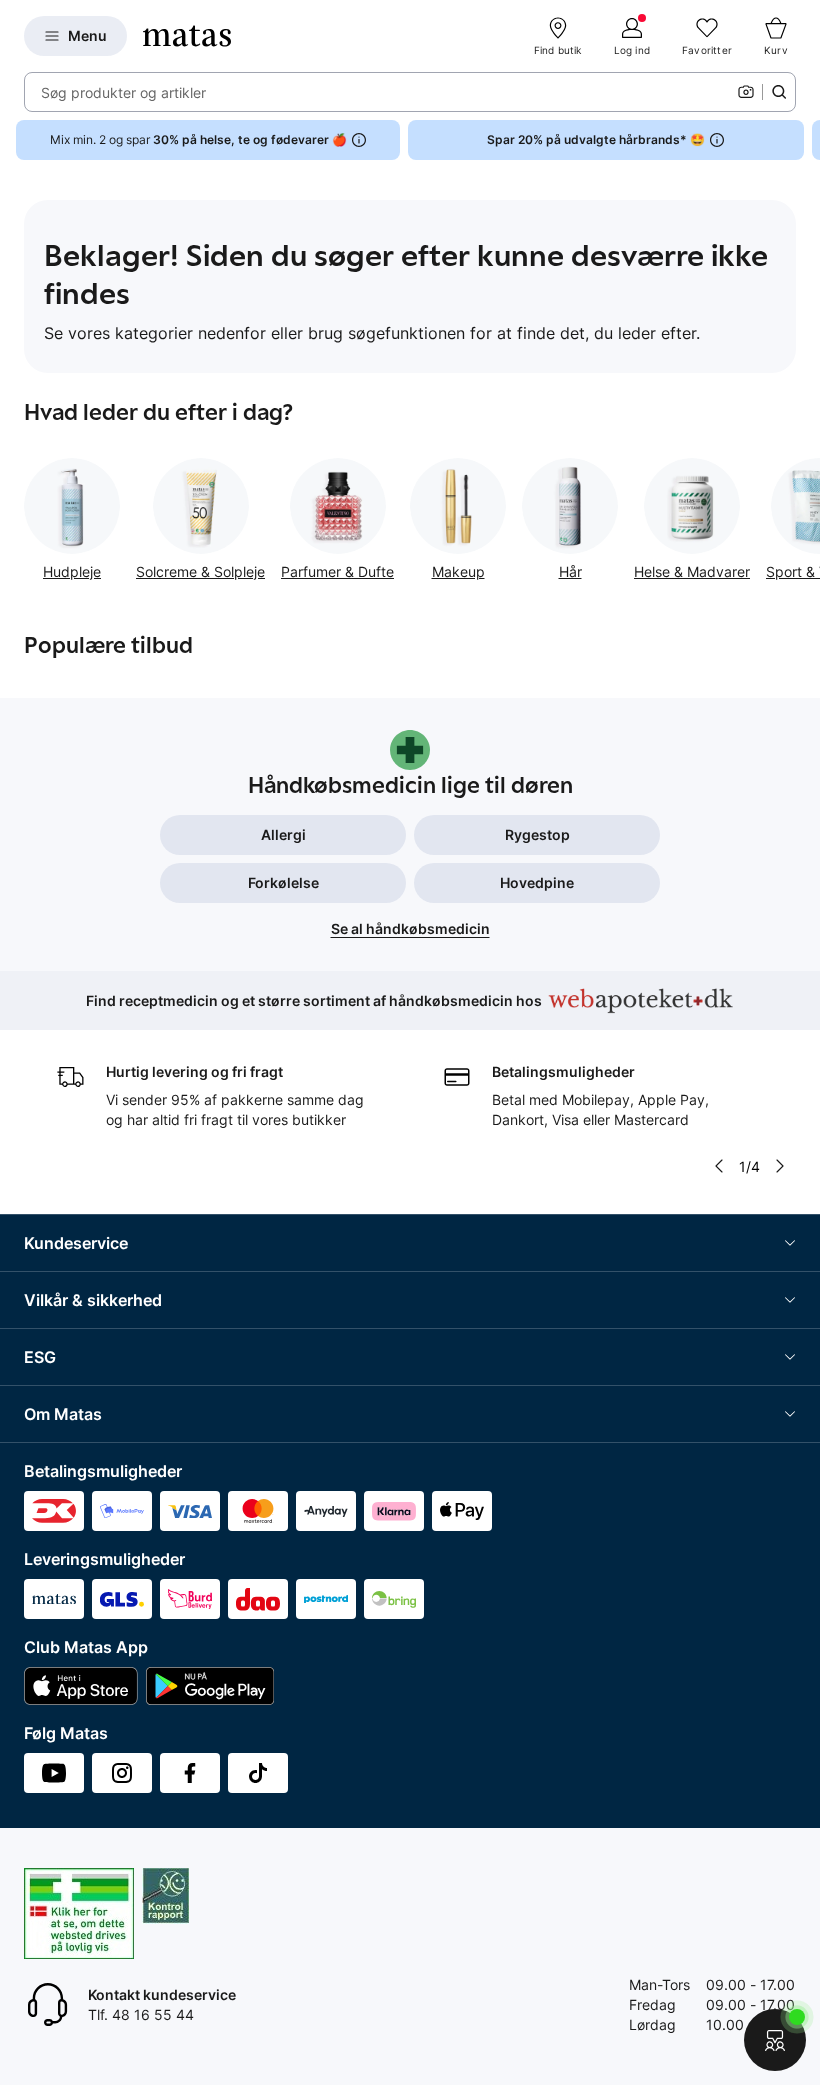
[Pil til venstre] (719, 1166)
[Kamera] (746, 92)
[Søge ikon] (779, 92)
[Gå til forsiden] (187, 36)
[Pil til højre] (804, 140)
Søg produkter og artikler (123, 92)
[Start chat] (775, 2040)
